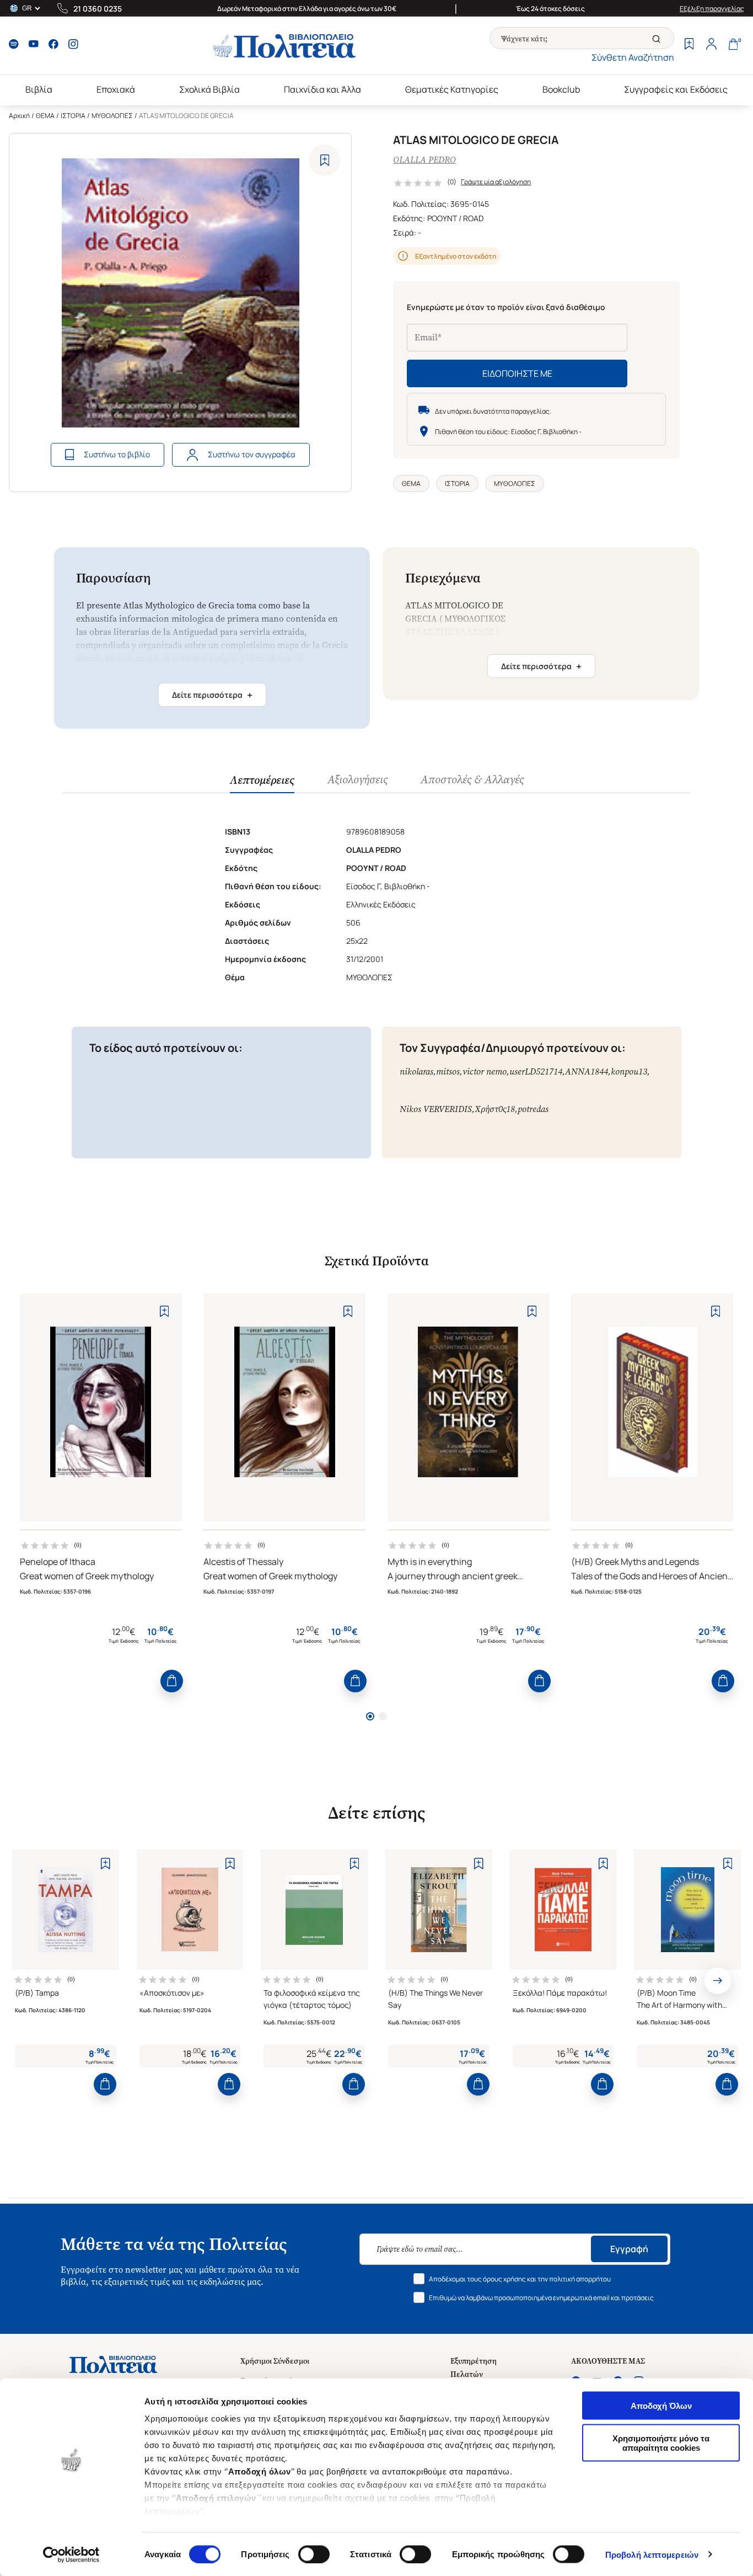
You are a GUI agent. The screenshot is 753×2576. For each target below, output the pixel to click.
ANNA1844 (587, 1071)
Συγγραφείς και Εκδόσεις (676, 89)
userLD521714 (536, 1071)
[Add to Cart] (172, 1681)
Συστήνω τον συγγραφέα (252, 454)
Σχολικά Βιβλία (209, 89)
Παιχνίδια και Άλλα (322, 89)
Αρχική (19, 116)
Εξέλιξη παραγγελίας (712, 9)
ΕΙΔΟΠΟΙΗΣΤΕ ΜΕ (517, 373)
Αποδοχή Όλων (661, 2406)
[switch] (314, 2554)
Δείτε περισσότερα (212, 695)
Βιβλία (39, 89)
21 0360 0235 (98, 9)
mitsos (448, 1071)
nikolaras (416, 1071)
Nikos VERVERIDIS (436, 1109)
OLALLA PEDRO (424, 160)
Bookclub (561, 89)
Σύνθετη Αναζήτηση (633, 57)
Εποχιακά (116, 89)
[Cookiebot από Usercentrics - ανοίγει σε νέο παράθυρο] (71, 2554)
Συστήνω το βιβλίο (117, 454)
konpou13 (629, 1071)
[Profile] (711, 45)
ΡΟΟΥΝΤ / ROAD (455, 218)
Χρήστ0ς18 (495, 1109)
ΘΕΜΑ (45, 116)
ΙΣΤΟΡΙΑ (73, 116)
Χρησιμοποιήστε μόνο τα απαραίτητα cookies (661, 2443)
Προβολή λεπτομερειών (652, 2554)
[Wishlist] (689, 45)
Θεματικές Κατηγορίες (452, 89)
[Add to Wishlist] (324, 160)
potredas (533, 1109)
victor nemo (485, 1071)
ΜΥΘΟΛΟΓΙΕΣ (112, 116)
